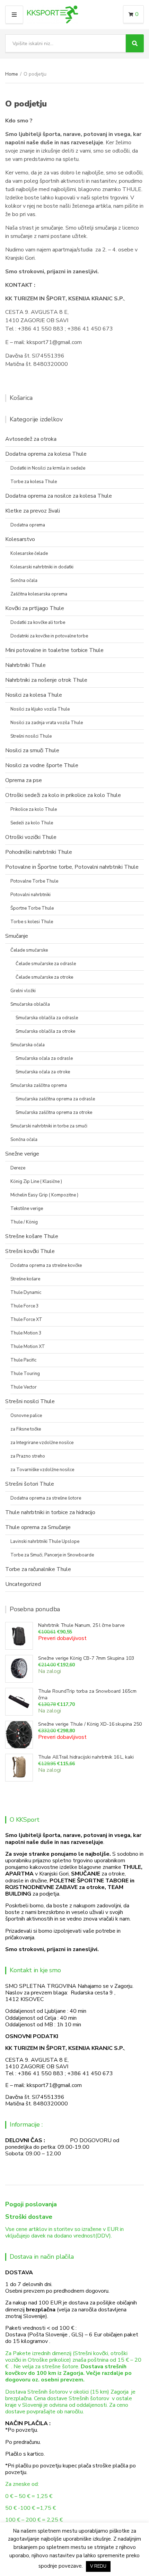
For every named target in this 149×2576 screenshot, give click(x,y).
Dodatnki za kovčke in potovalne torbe (49, 636)
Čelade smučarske (29, 950)
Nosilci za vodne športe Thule (42, 765)
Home (12, 74)
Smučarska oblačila (30, 1004)
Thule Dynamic (26, 1293)
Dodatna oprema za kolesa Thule (46, 454)
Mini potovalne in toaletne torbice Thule (54, 650)
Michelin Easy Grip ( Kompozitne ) (44, 1195)
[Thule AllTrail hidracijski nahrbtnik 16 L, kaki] (19, 1768)
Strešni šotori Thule (30, 1484)
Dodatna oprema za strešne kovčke (46, 1265)
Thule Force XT (26, 1320)
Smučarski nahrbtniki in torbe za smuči (49, 1126)
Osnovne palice (26, 1416)
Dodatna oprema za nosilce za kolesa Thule (59, 496)
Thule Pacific (23, 1360)
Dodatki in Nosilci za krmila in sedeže (48, 468)
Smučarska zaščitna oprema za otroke (54, 1113)
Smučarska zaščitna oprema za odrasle (55, 1099)
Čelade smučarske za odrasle (46, 964)
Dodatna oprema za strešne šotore (46, 1498)
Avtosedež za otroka (31, 439)
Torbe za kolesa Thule (34, 482)
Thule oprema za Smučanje (38, 1527)
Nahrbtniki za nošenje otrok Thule (46, 680)
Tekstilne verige (27, 1209)
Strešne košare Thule (32, 1236)
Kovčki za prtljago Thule (35, 608)
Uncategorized (23, 1584)
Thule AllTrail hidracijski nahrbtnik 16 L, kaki (86, 1757)
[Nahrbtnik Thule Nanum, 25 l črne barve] (19, 1636)
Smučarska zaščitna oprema (39, 1085)
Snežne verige (22, 1154)
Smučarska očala (28, 1045)
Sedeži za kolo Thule (32, 823)
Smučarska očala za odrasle (44, 1058)
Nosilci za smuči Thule (32, 750)
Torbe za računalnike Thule (38, 1569)
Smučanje (17, 936)
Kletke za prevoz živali (33, 511)
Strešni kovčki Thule (30, 1251)
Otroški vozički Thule (31, 837)
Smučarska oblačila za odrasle (47, 1018)
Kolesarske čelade (29, 553)
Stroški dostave (29, 2217)
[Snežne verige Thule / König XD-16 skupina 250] (19, 1735)
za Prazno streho (28, 1456)
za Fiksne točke (26, 1429)
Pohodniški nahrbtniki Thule (39, 852)
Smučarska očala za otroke (43, 1072)
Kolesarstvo (20, 539)
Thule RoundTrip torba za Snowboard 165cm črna (87, 1694)
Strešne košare (25, 1279)
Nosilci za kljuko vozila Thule (40, 709)
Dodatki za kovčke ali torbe (38, 622)
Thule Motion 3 (26, 1333)
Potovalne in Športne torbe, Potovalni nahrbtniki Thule (72, 867)
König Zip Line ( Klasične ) (36, 1182)
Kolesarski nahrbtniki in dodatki (42, 567)
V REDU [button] (98, 2566)
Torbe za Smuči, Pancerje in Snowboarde (52, 1555)
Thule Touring (25, 1374)
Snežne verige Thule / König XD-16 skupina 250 (90, 1724)
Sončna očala (24, 581)
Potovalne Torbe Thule (34, 881)
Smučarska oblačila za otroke (45, 1031)
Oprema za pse (24, 780)
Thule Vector (24, 1387)
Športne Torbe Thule (32, 908)
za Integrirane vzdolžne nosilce (42, 1443)
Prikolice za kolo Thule (34, 809)
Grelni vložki (23, 991)
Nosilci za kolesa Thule (34, 695)
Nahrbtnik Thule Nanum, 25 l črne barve (81, 1625)
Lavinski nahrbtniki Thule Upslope (45, 1542)
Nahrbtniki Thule (25, 665)
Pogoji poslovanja (31, 2204)
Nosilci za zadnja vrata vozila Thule (47, 723)
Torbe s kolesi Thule (32, 922)
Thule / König (24, 1222)
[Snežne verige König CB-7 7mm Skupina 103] (19, 1669)
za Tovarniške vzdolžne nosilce (42, 1470)
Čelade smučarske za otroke (44, 977)
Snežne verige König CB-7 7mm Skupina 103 (86, 1658)
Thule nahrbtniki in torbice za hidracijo (50, 1512)
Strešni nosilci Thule (31, 736)
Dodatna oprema (28, 525)
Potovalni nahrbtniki (30, 895)
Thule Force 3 (25, 1306)
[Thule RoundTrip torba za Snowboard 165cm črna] (19, 1702)
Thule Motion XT (28, 1347)
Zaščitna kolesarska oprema (39, 594)
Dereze (18, 1168)
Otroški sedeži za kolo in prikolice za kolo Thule (63, 795)
